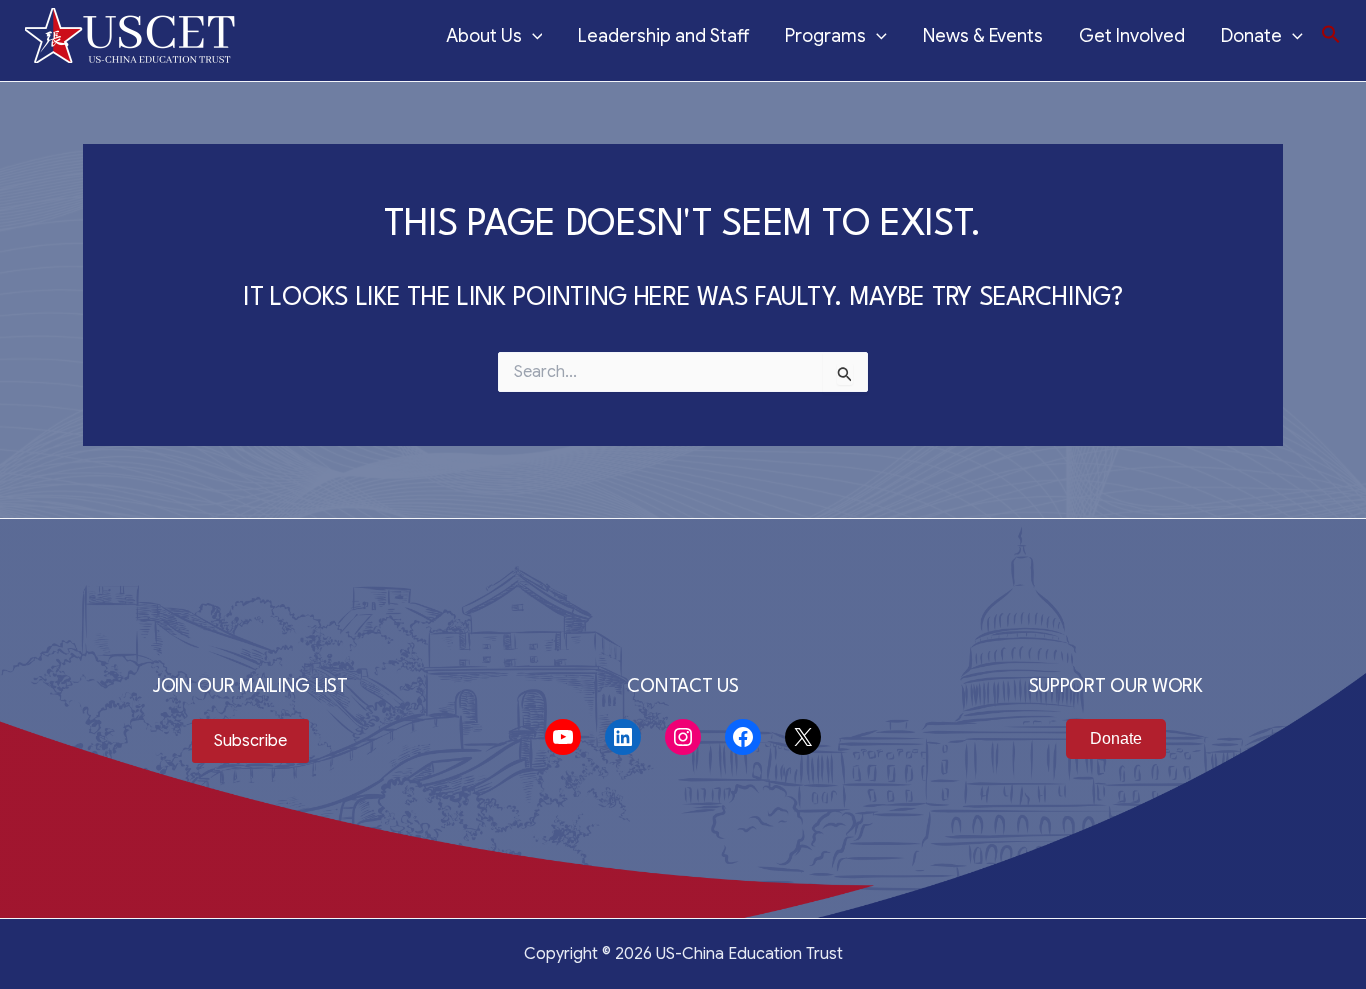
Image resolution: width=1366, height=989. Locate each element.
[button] (1331, 35)
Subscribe (250, 741)
